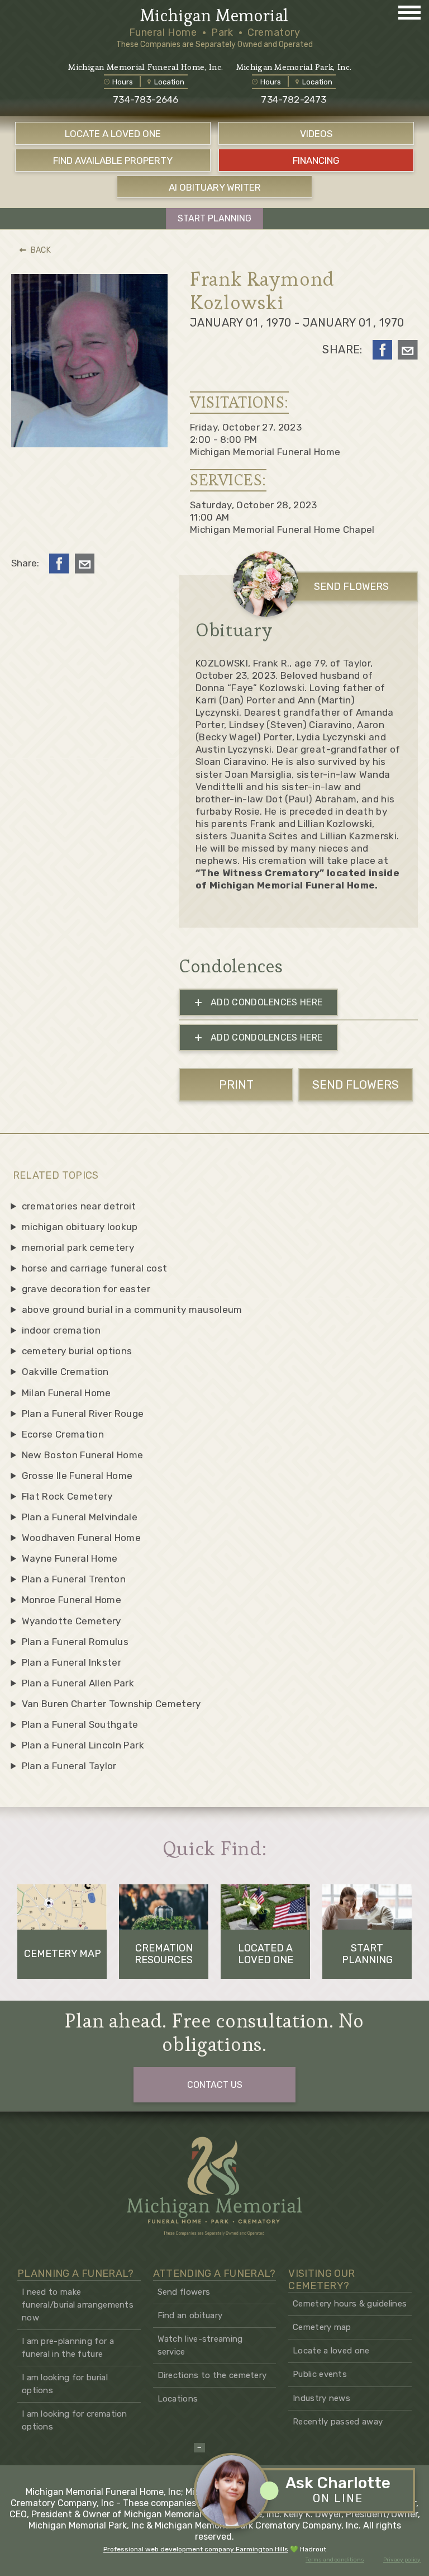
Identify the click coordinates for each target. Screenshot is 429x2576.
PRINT (236, 1084)
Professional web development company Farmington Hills (196, 2549)
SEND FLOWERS (351, 587)
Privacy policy (402, 2560)
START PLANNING (214, 218)
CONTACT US (215, 2085)
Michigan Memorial (214, 16)
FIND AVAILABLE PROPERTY (113, 160)
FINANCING (316, 160)
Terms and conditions (335, 2560)
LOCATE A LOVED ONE (113, 134)
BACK (41, 250)
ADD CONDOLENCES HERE (259, 1002)
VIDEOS (316, 134)
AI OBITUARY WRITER (215, 187)
